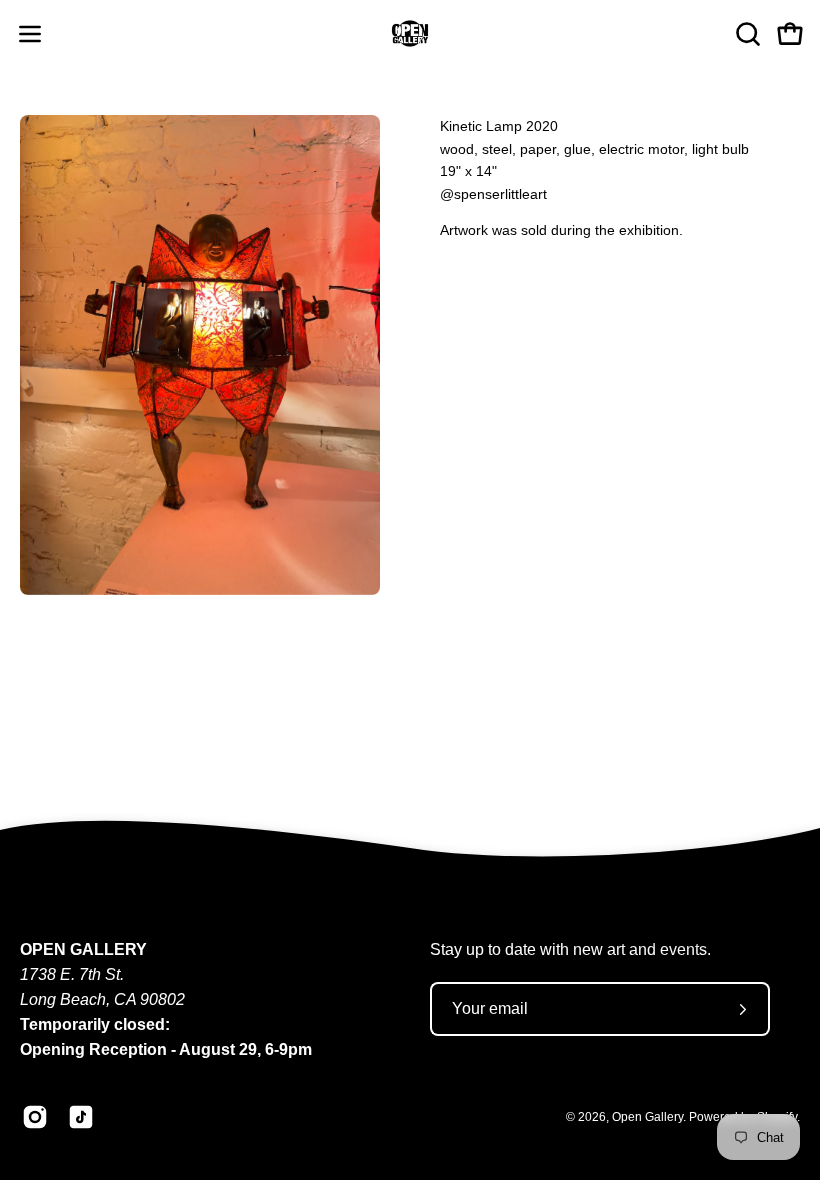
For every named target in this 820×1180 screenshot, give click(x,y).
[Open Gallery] (410, 33)
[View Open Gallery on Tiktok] (81, 1117)
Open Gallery (647, 1117)
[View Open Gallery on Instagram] (35, 1117)
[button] (746, 34)
